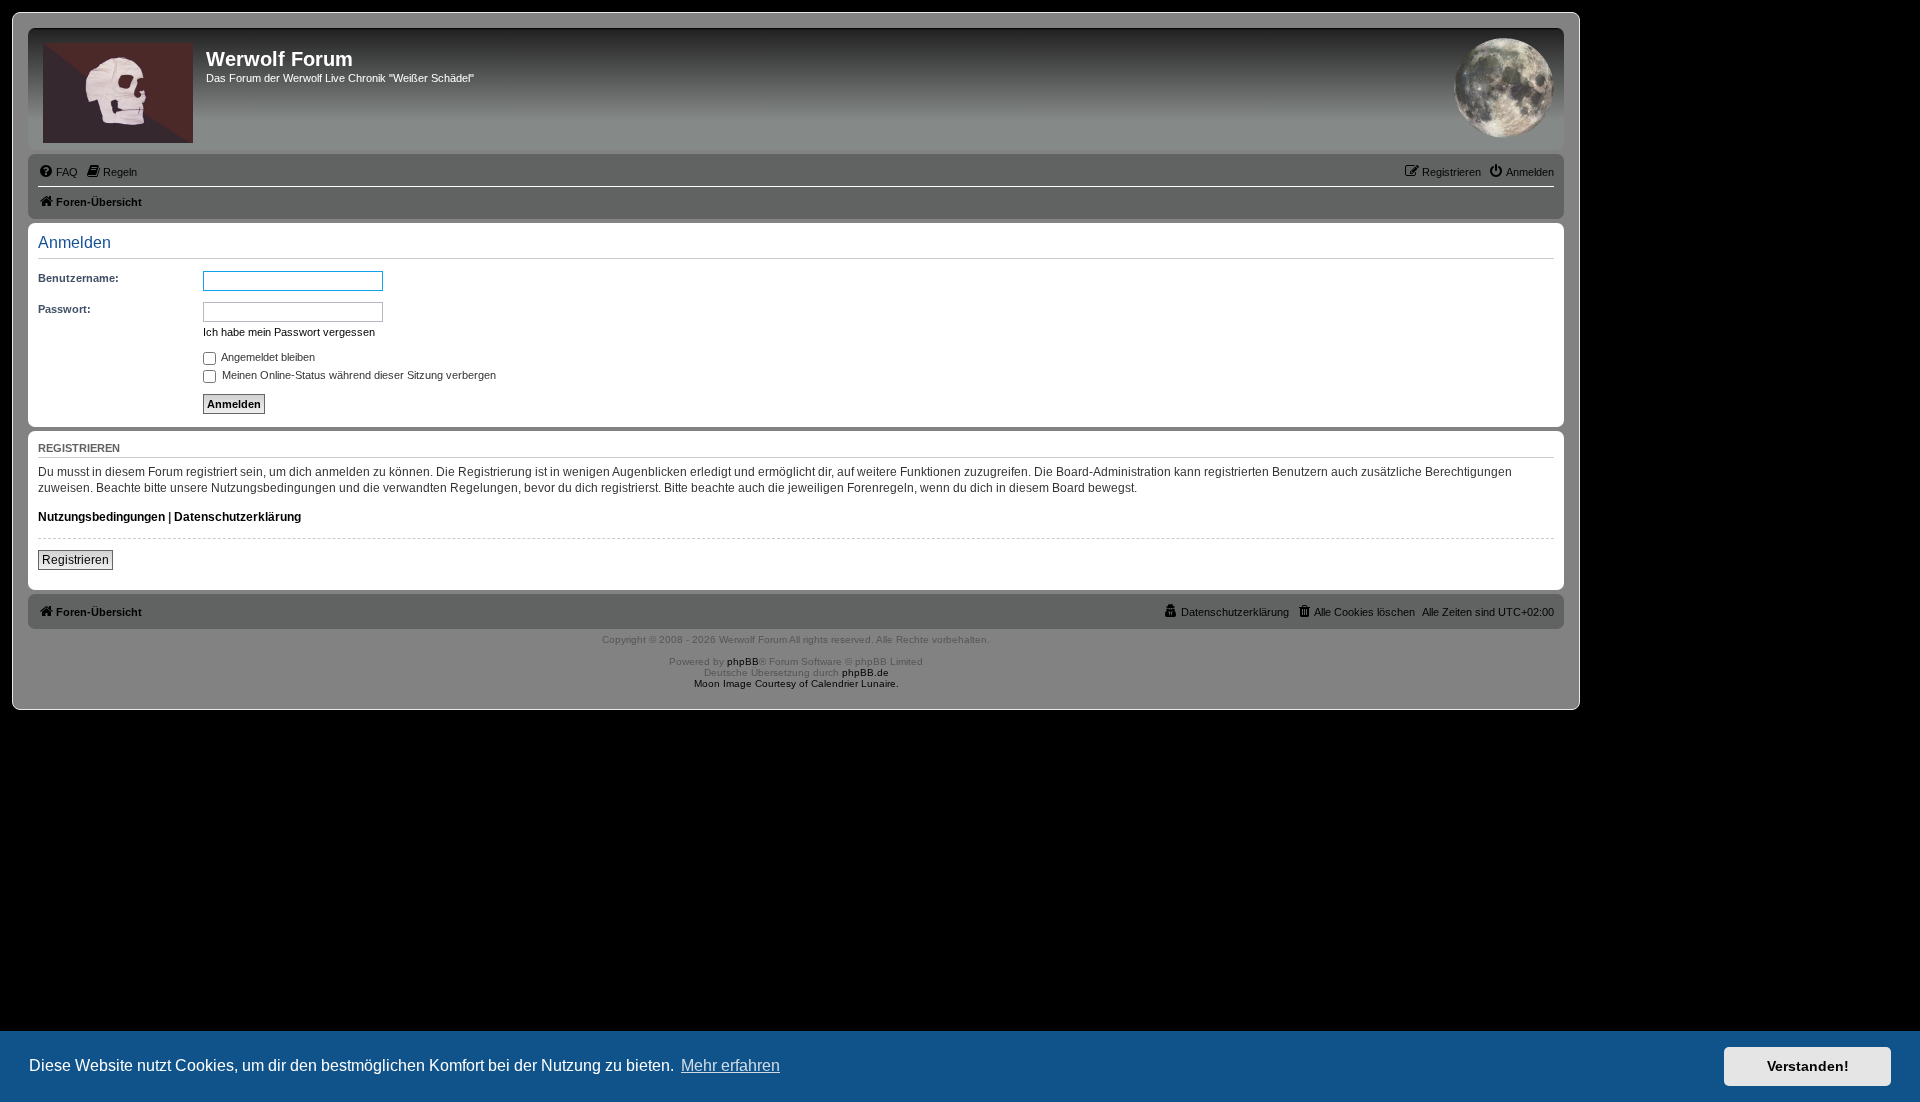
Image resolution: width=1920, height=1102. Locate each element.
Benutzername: (78, 278)
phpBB (743, 661)
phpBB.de (865, 672)
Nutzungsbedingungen (101, 517)
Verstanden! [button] (1808, 1066)
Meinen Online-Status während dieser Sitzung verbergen (357, 375)
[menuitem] (58, 172)
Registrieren (75, 560)
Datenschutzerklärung (237, 517)
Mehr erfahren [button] (730, 1065)
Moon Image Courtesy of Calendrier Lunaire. (796, 683)
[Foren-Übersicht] (119, 89)
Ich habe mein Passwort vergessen (289, 332)
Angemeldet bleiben (267, 357)
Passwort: (64, 309)
